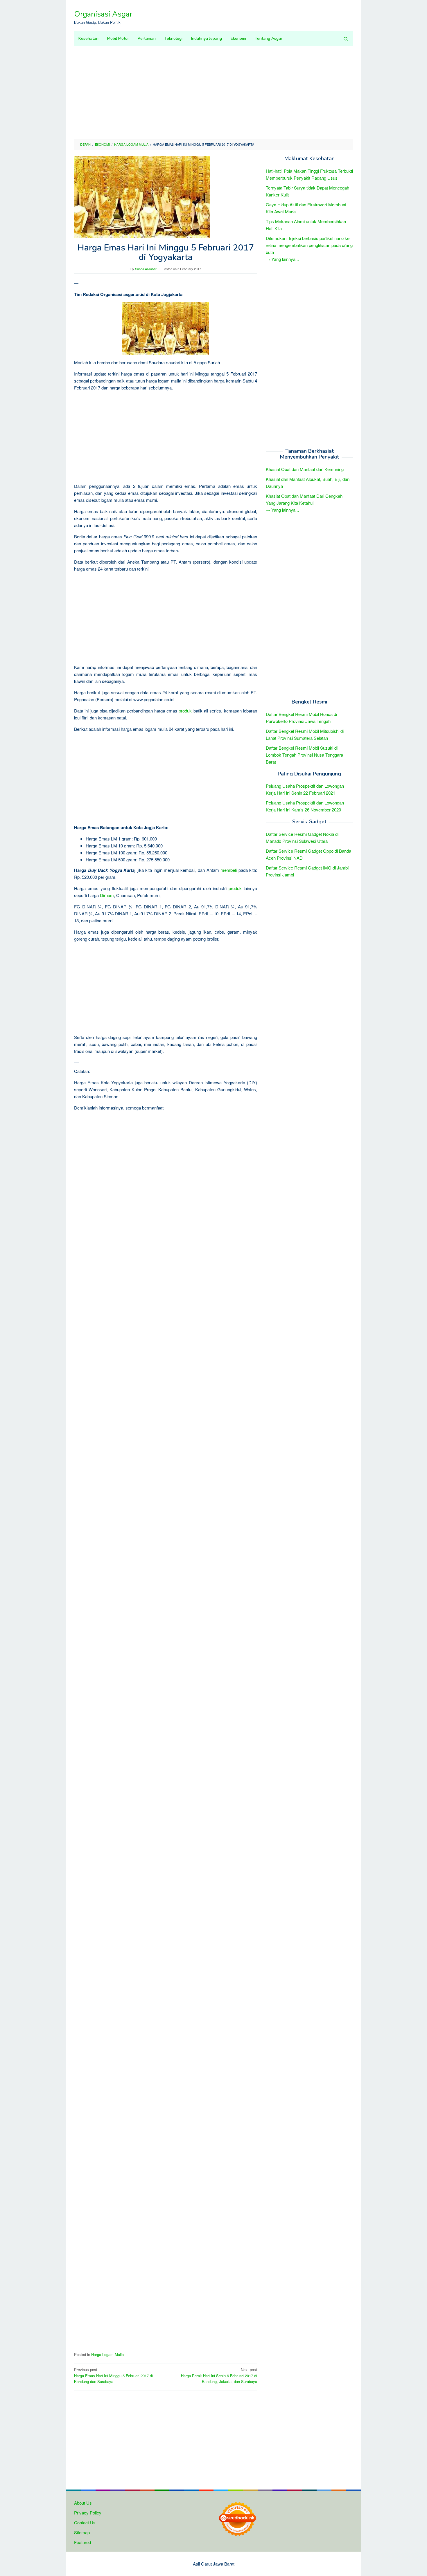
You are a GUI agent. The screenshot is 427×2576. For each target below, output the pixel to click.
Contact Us (85, 2522)
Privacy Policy (88, 2513)
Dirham (107, 895)
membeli (229, 870)
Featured (82, 2542)
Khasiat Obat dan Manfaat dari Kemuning (305, 469)
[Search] (346, 39)
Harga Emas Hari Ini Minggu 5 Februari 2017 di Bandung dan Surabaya (113, 2376)
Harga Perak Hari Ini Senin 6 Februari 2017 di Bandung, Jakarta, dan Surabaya (219, 2376)
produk (185, 711)
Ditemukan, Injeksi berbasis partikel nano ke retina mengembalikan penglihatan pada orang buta (309, 245)
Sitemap (82, 2532)
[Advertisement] (214, 92)
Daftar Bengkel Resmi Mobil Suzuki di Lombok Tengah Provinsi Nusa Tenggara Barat (304, 754)
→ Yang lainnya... (282, 259)
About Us (83, 2503)
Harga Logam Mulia (107, 2354)
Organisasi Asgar (103, 14)
